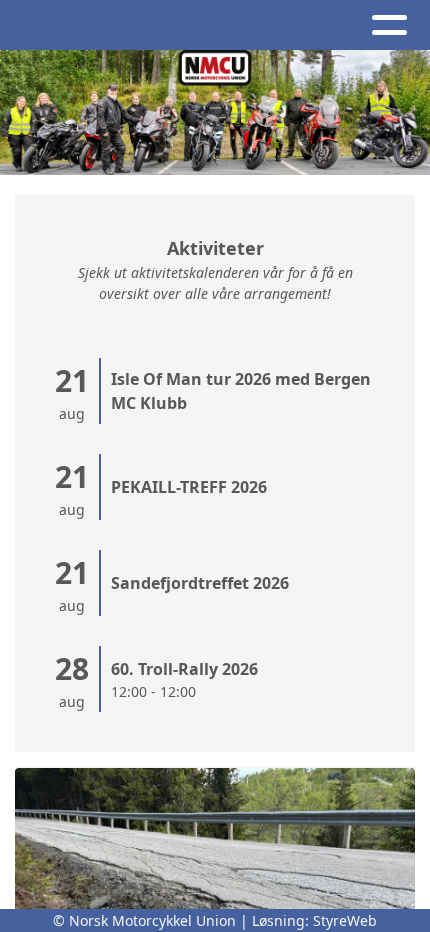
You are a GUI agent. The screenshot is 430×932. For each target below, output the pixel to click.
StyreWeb (345, 920)
